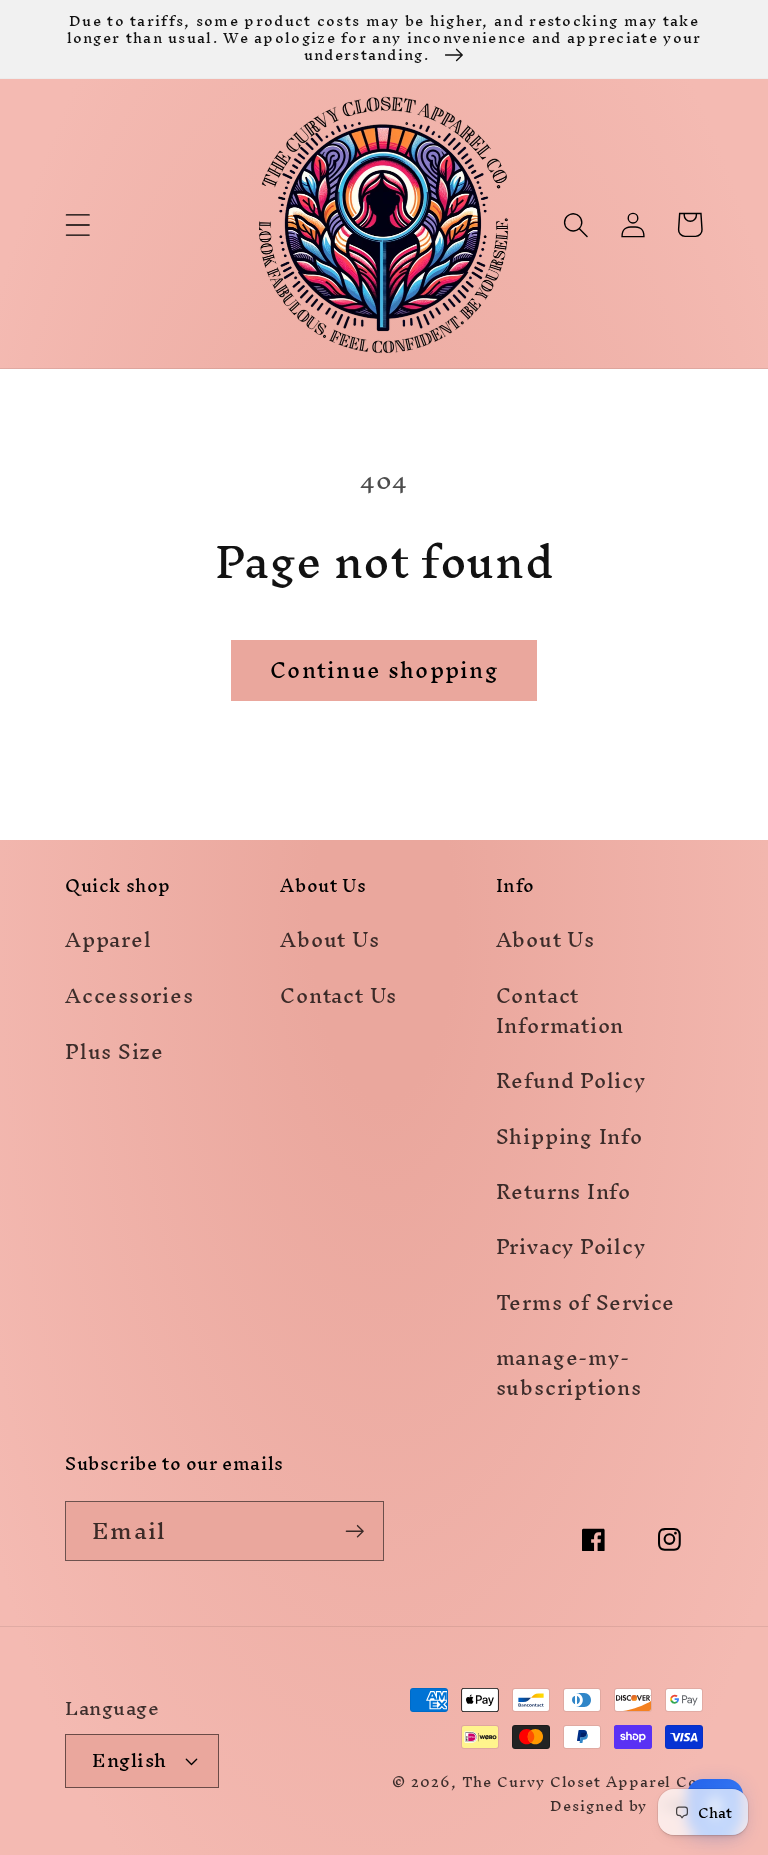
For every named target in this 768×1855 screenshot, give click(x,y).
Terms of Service (585, 1302)
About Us (329, 943)
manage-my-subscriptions (569, 1372)
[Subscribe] (354, 1531)
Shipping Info (569, 1136)
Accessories (129, 995)
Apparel (108, 943)
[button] (77, 224)
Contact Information (560, 1010)
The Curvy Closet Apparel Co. (582, 1781)
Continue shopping (384, 670)
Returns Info (563, 1191)
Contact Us (338, 995)
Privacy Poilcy (571, 1246)
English (129, 1760)
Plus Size (114, 1051)
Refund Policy (571, 1080)
